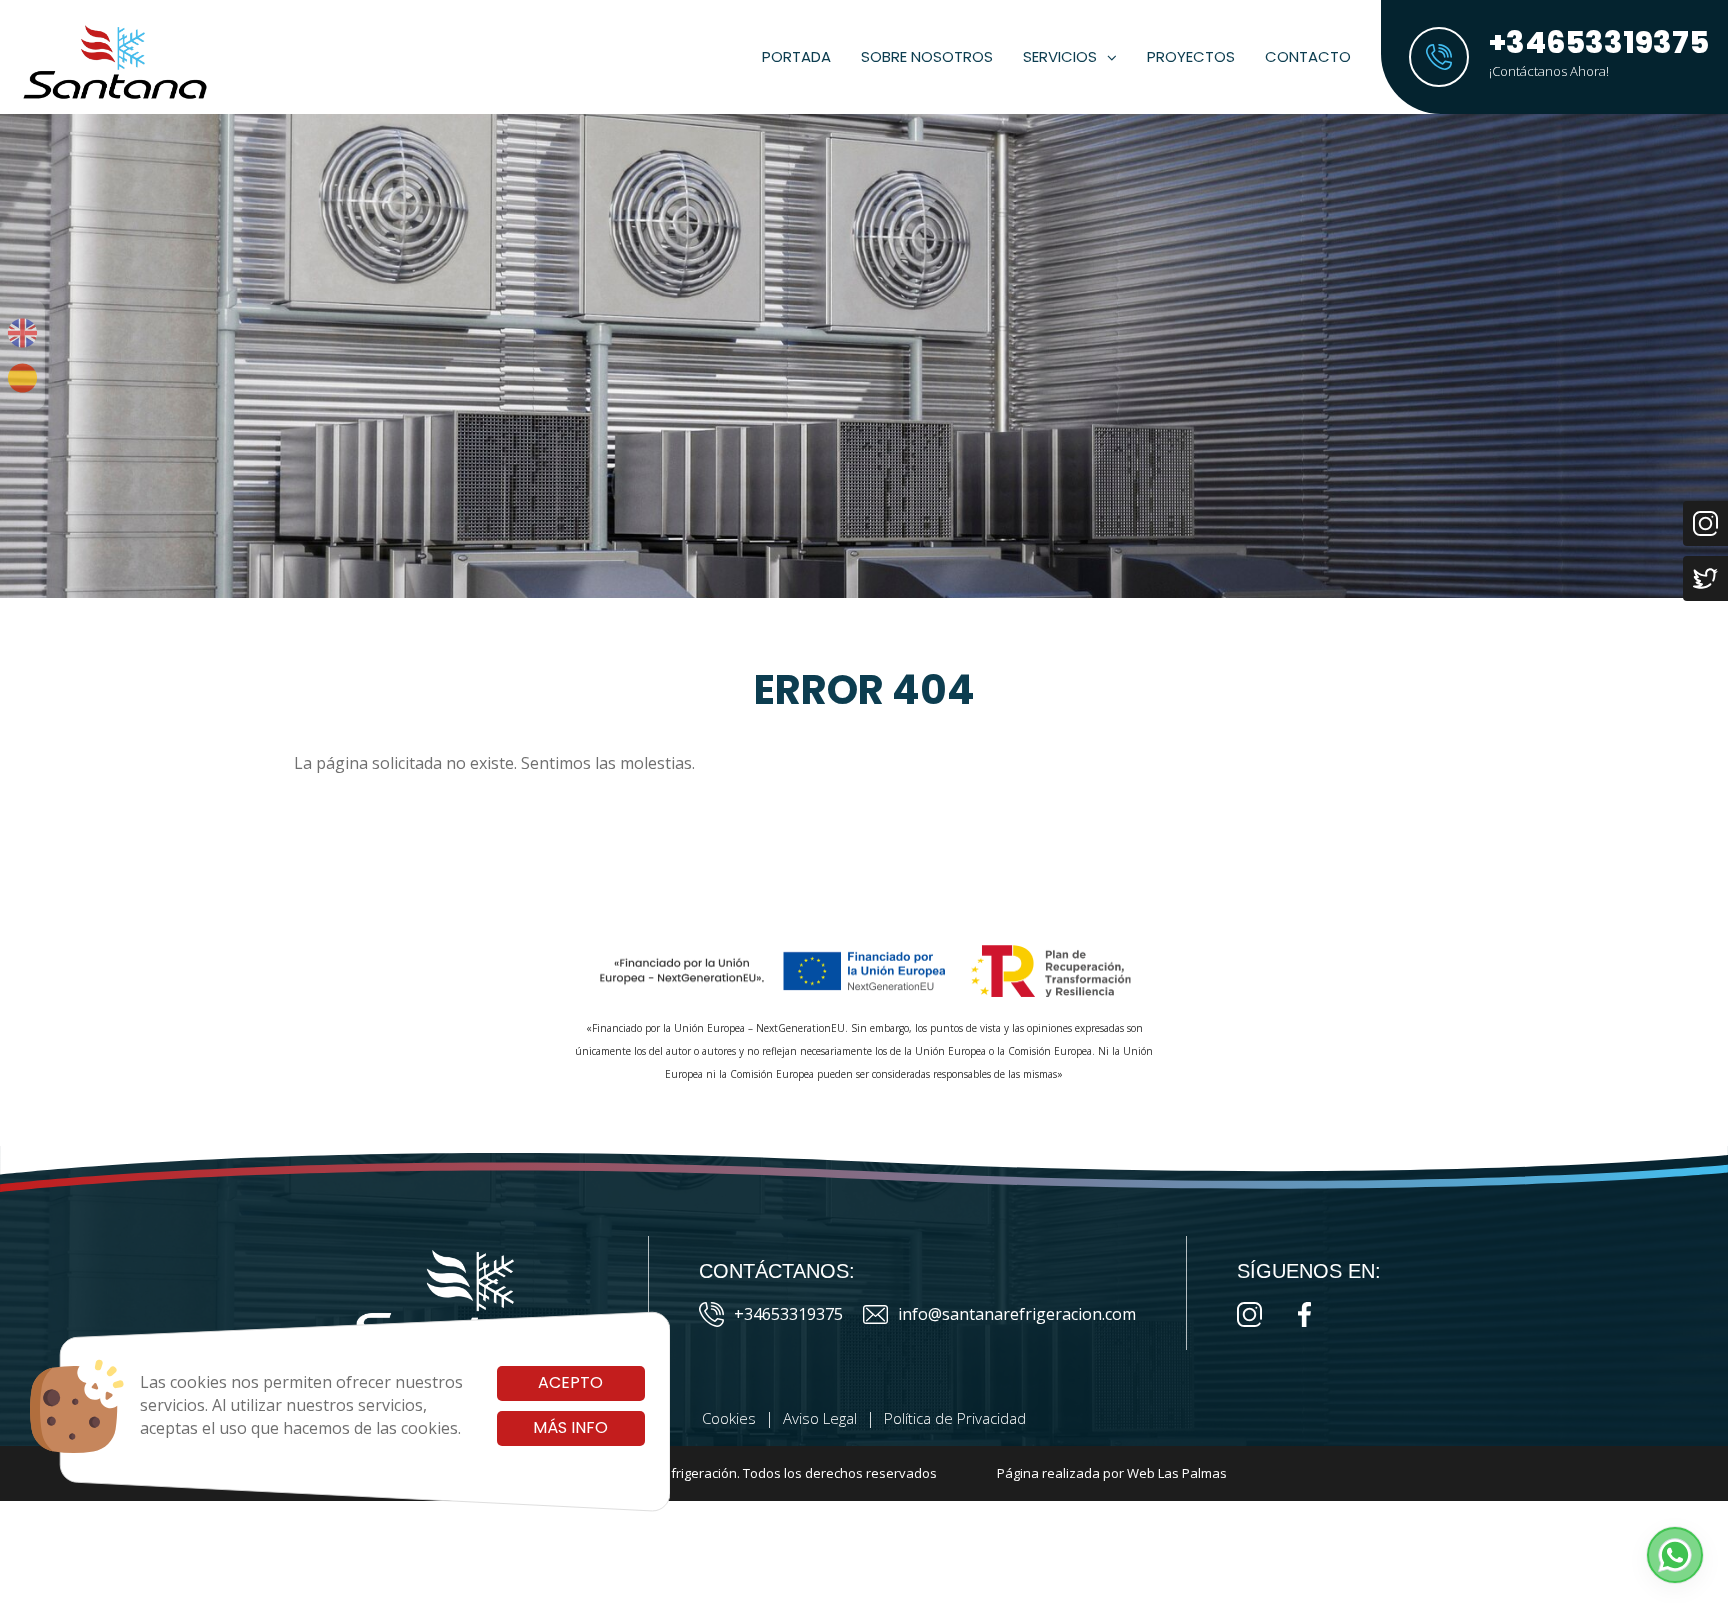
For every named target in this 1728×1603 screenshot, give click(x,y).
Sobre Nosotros (927, 56)
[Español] (22, 378)
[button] (1675, 1555)
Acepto (570, 1382)
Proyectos (1191, 56)
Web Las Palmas (1177, 1473)
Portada (796, 56)
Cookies (729, 1418)
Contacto (1308, 56)
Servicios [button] (1060, 56)
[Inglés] (22, 333)
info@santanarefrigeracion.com (1017, 1314)
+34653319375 (788, 1314)
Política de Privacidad (955, 1418)
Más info (570, 1427)
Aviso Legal (820, 1418)
